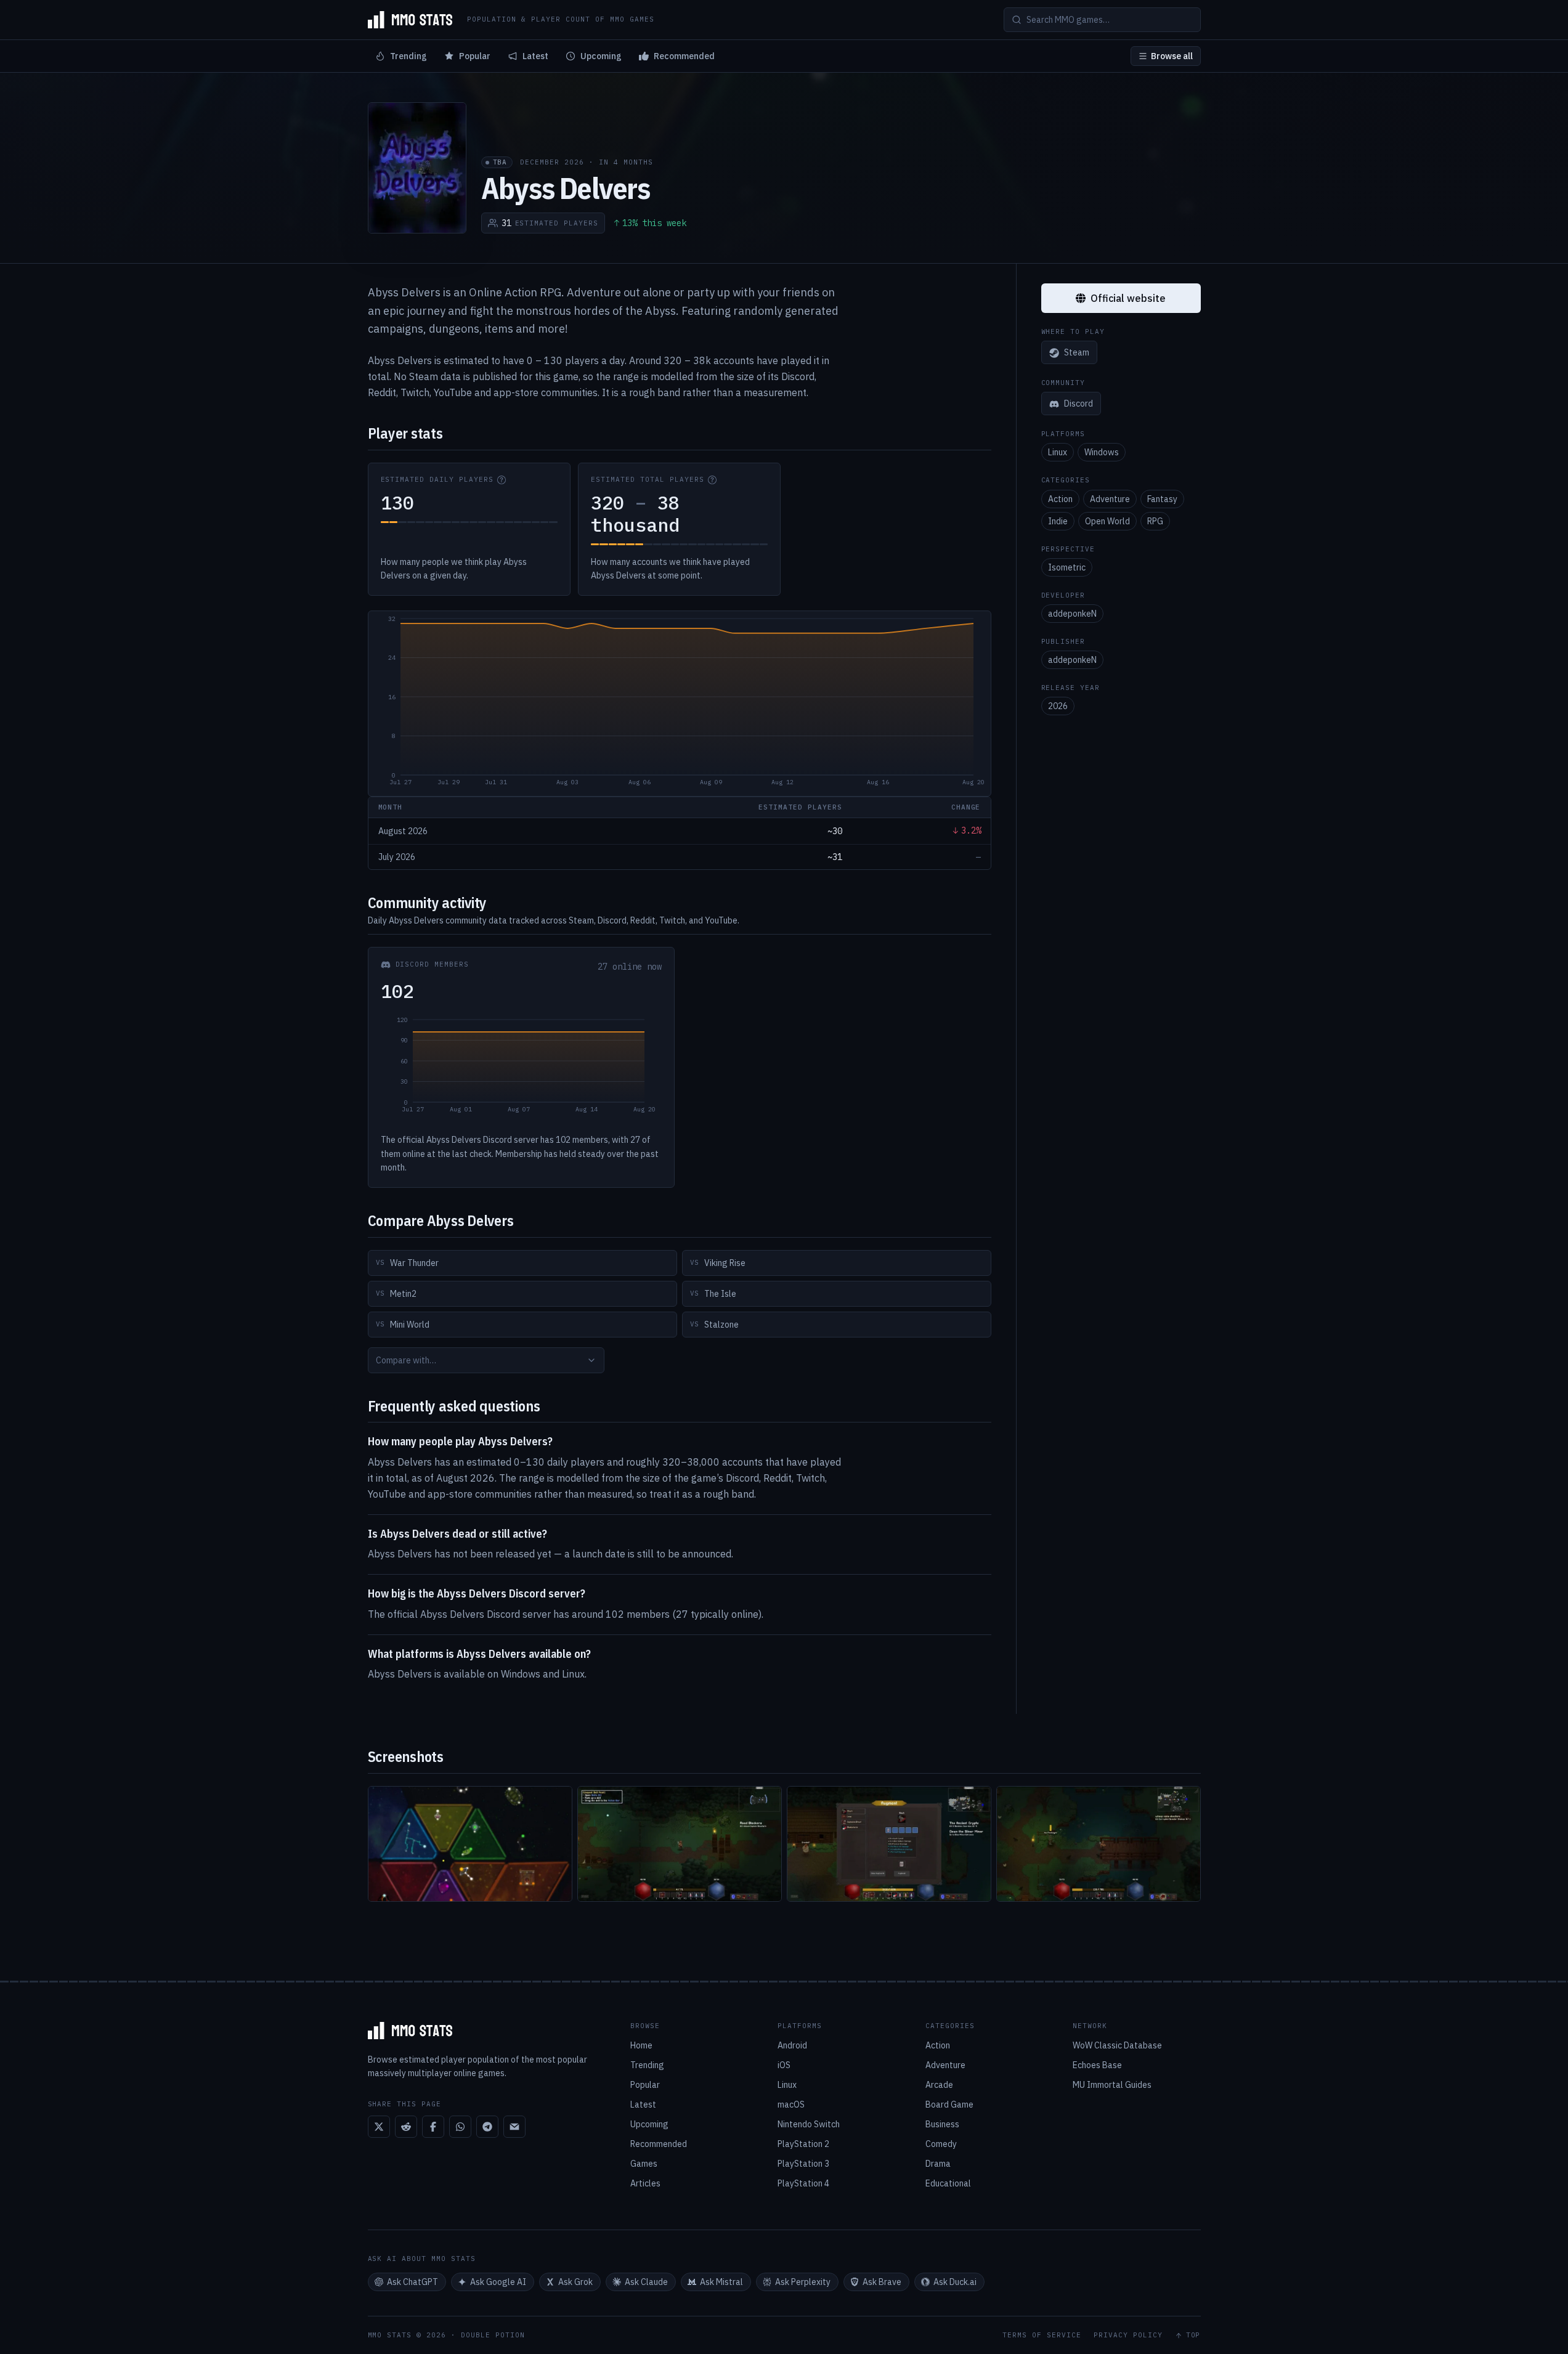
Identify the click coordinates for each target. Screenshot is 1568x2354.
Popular (475, 56)
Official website (1128, 298)
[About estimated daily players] (502, 480)
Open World (1107, 521)
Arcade (939, 2085)
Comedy (941, 2144)
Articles (645, 2183)
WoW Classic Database (1117, 2045)
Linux (1058, 453)
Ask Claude (646, 2282)
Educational (948, 2183)
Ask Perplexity (803, 2282)
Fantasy (1162, 499)
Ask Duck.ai (955, 2282)
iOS (784, 2065)
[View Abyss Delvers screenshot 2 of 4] (680, 1844)
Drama (938, 2164)
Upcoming (601, 56)
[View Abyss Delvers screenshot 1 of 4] (470, 1844)
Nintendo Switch (809, 2124)
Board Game (949, 2104)
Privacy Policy (1128, 2335)
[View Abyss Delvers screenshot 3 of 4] (889, 1844)
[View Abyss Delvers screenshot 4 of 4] (1099, 1844)
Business (942, 2124)
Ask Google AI (498, 2282)
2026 (1058, 707)
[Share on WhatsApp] (460, 2127)
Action (1060, 499)
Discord (1079, 404)
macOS (791, 2104)
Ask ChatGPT (412, 2282)
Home (641, 2045)
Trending (408, 56)
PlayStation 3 (803, 2164)
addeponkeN (1072, 614)
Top (1193, 2335)
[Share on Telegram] (487, 2127)
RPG (1155, 521)
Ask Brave (882, 2282)
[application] (680, 704)
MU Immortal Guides (1112, 2085)
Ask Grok (575, 2282)
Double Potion (493, 2335)
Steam (1077, 353)
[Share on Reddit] (406, 2127)
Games (644, 2164)
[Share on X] (379, 2127)
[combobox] (486, 1360)
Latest (535, 56)
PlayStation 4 (803, 2183)
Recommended (684, 56)
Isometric (1067, 567)
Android (792, 2045)
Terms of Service (1042, 2335)
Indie (1058, 521)
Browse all (1172, 56)
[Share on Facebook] (433, 2127)
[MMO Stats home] (410, 20)
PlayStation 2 (803, 2144)
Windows (1102, 453)
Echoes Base (1097, 2065)
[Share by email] (514, 2127)
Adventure (1110, 499)
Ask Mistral (721, 2282)
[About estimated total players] (712, 480)
